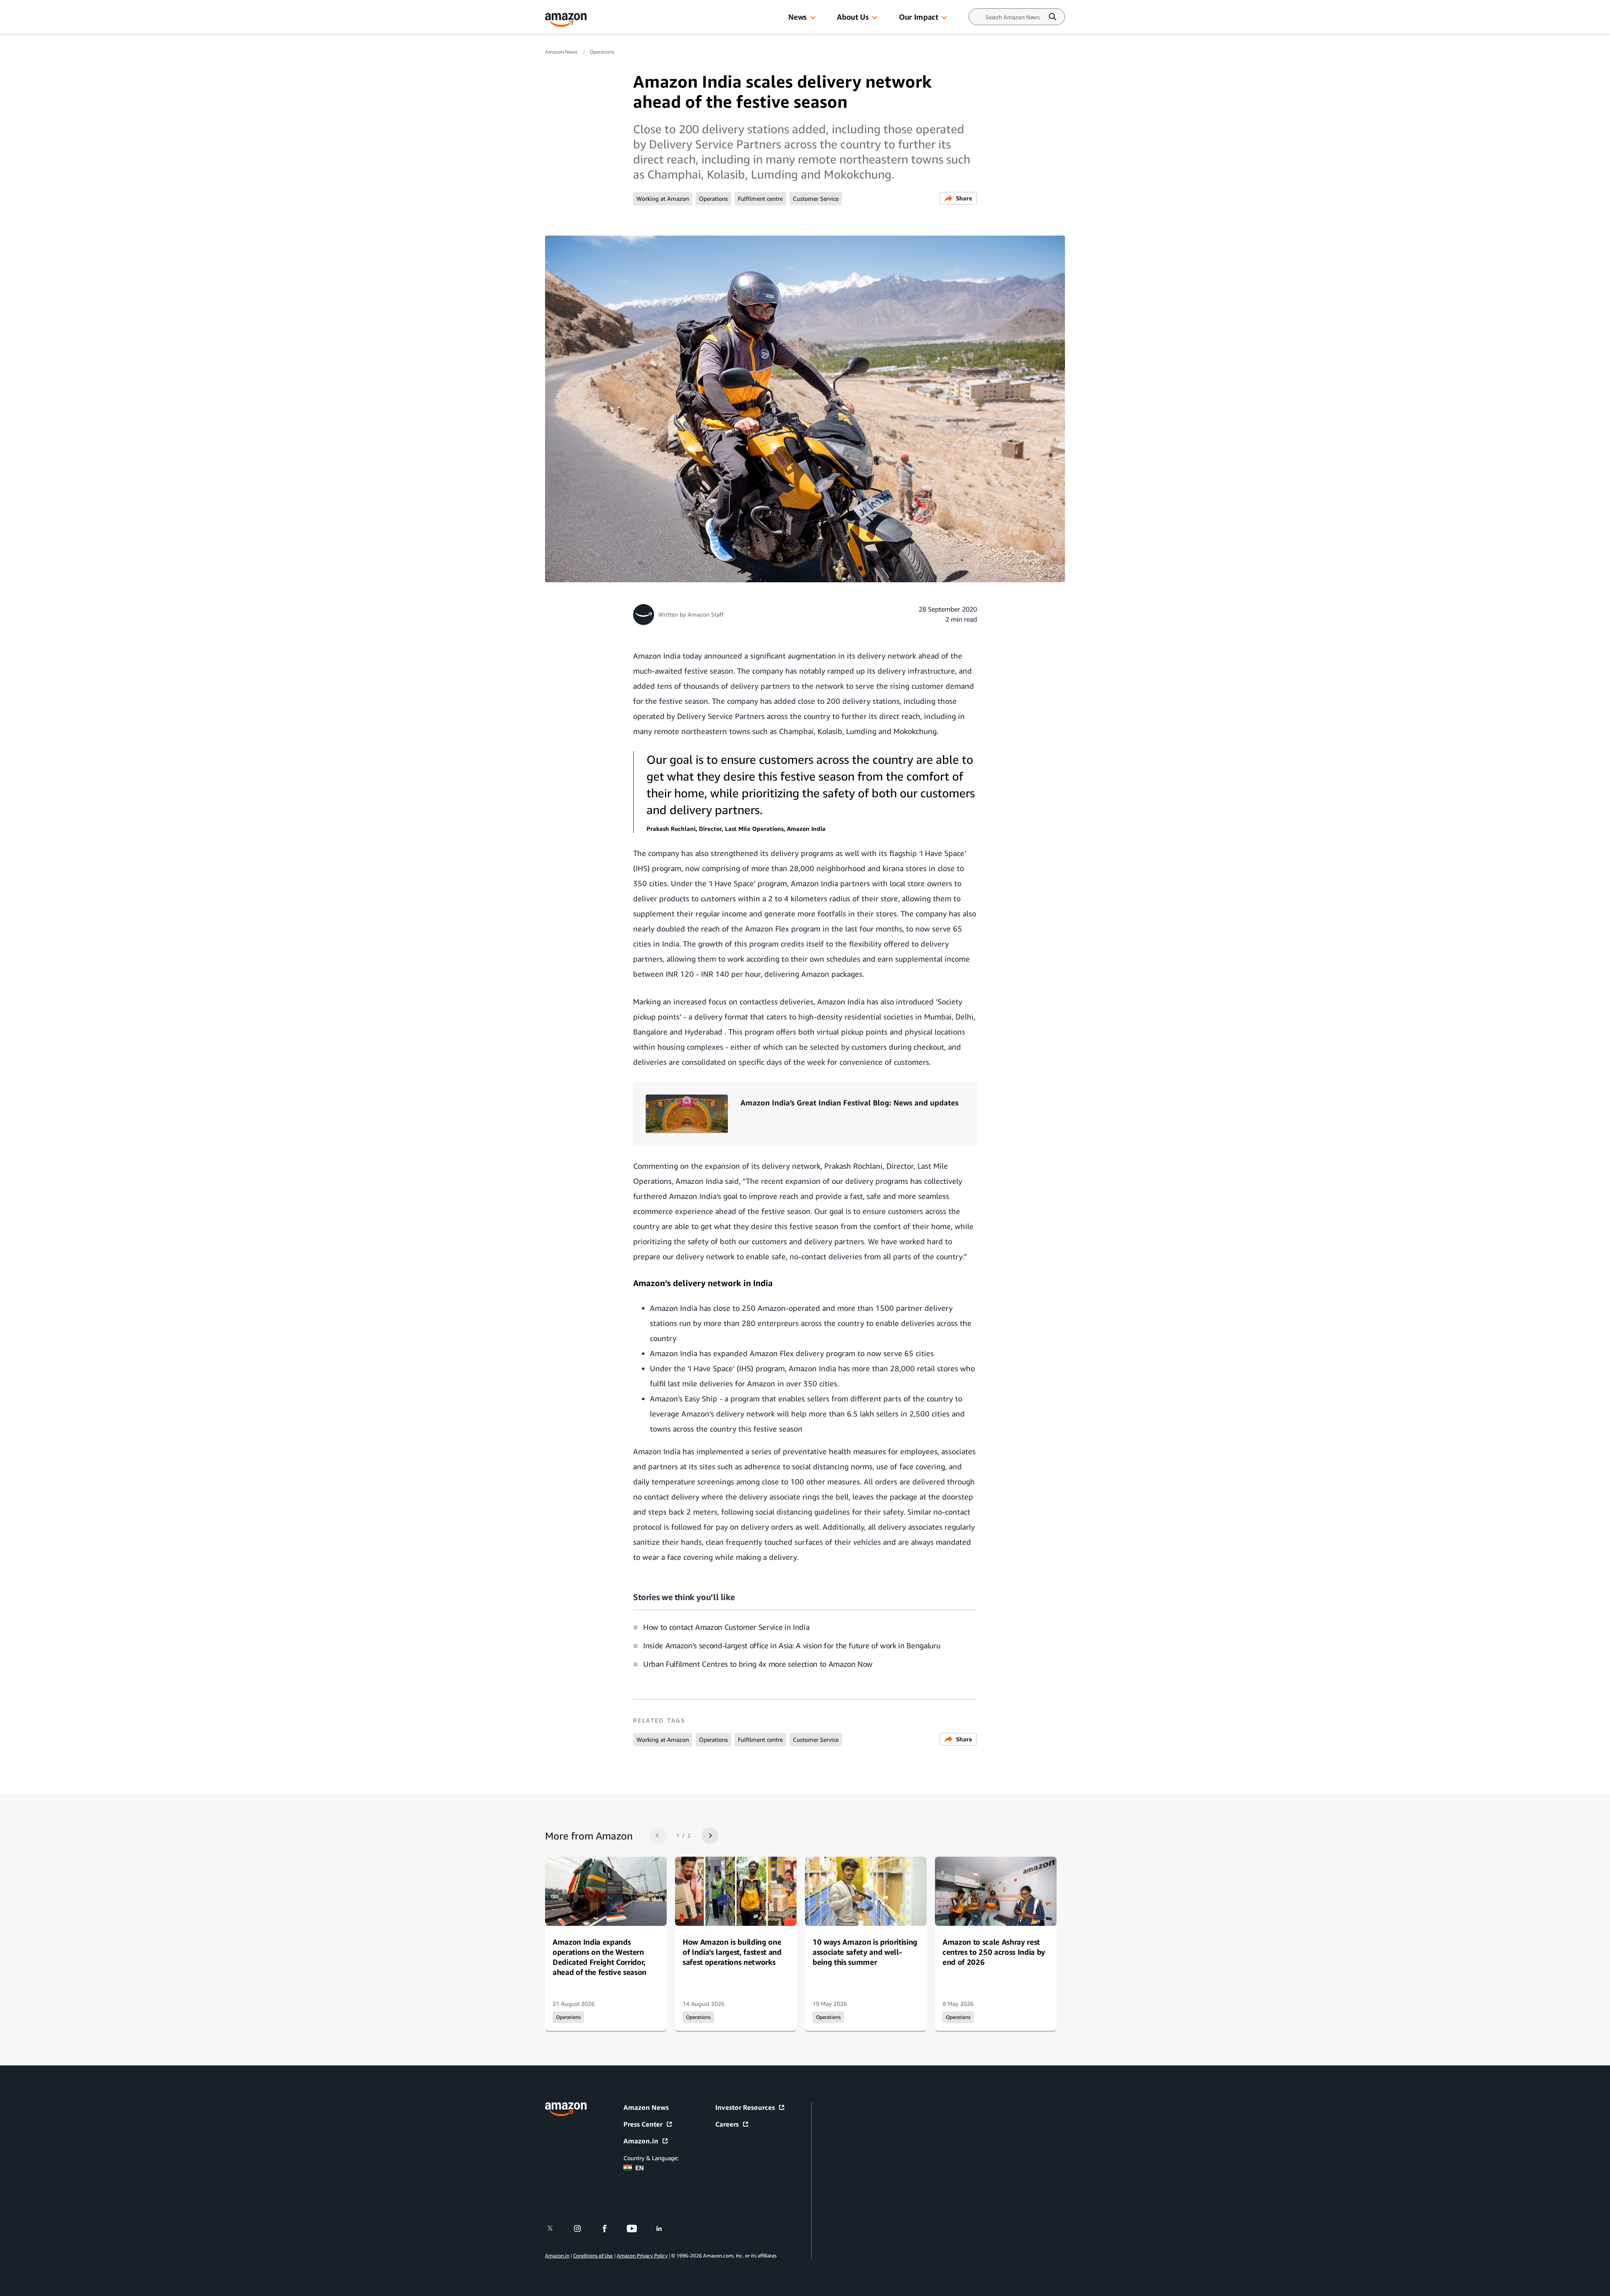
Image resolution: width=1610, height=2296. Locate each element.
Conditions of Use (593, 2256)
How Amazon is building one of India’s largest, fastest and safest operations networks (732, 1952)
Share (964, 198)
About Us (853, 17)
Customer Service (816, 198)
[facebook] (610, 2229)
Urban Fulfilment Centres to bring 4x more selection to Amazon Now (758, 1664)
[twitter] (555, 2229)
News (797, 17)
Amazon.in (641, 2141)
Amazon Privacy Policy (642, 2256)
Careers (727, 2124)
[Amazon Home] (566, 20)
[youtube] (637, 2229)
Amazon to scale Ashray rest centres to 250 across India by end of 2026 (994, 1952)
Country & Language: (651, 2158)
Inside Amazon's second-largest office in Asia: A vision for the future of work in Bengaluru (792, 1645)
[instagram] (583, 2229)
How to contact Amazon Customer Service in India (726, 1627)
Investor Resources (745, 2107)
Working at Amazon (663, 198)
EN (640, 2168)
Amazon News (562, 52)
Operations (602, 52)
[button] (813, 18)
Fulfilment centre (760, 198)
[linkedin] (664, 2229)
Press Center (643, 2124)
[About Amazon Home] (566, 2109)
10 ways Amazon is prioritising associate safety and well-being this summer (865, 1952)
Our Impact (918, 17)
